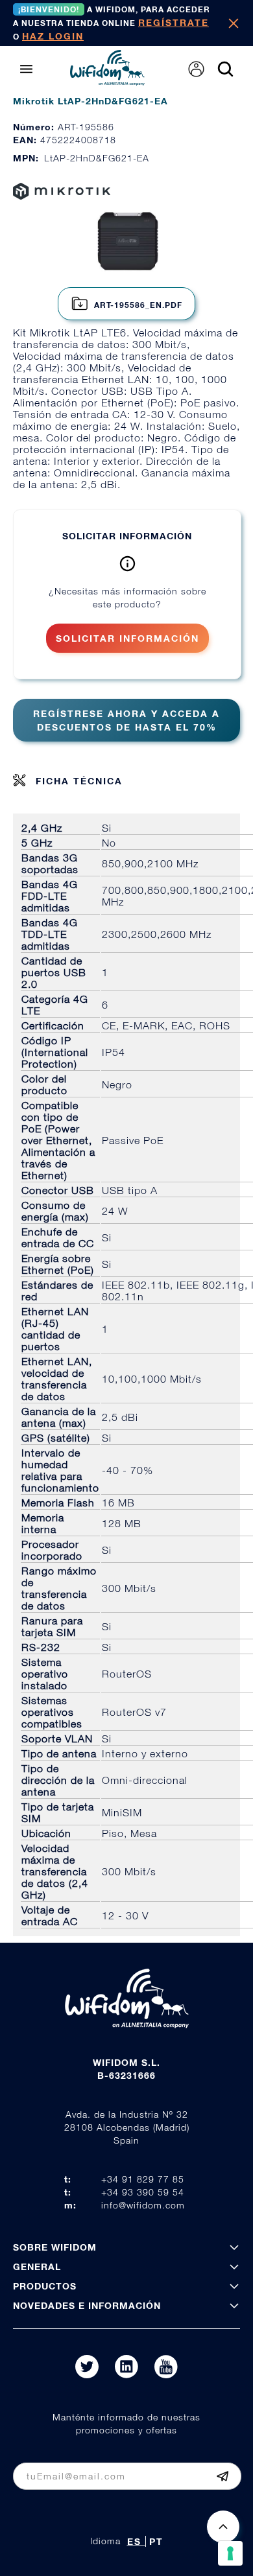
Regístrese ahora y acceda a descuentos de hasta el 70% (126, 720)
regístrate (174, 22)
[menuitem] (196, 69)
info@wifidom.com (143, 2205)
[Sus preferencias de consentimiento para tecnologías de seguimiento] (230, 2553)
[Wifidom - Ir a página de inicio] (107, 82)
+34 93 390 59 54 (143, 2192)
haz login (53, 36)
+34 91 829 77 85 (143, 2179)
